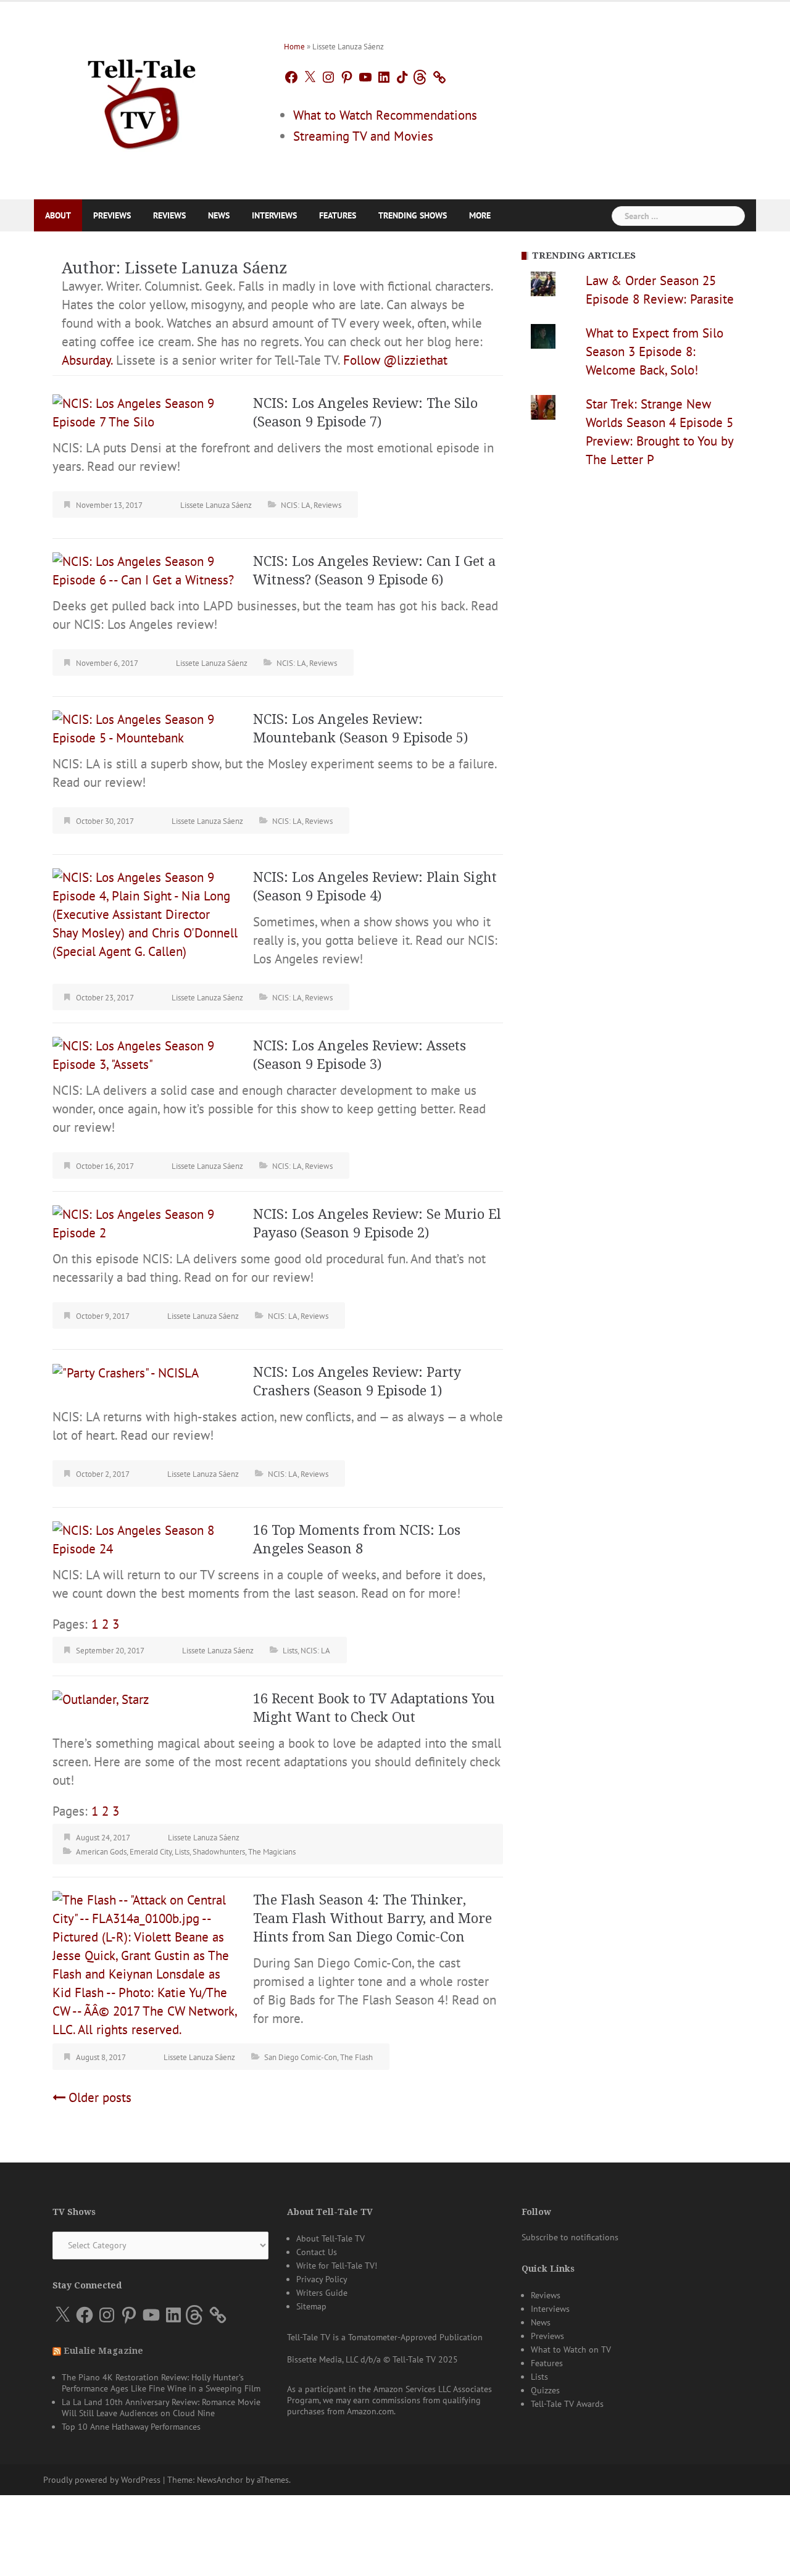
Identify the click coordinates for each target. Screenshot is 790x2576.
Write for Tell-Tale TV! (337, 2266)
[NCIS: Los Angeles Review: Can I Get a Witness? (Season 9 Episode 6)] (145, 569)
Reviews (169, 215)
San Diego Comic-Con (301, 2057)
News (219, 215)
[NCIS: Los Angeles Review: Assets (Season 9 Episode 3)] (145, 1054)
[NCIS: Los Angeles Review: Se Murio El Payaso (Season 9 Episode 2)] (145, 1222)
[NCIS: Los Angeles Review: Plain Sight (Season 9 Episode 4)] (145, 913)
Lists (290, 1651)
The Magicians (272, 1852)
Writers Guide (322, 2293)
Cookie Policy (231, 2553)
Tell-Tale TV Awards (567, 2404)
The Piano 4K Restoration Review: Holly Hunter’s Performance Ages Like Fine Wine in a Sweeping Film (161, 2383)
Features (338, 215)
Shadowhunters (219, 1852)
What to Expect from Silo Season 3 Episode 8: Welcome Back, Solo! (655, 351)
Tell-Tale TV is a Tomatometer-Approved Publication (385, 2337)
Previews (112, 215)
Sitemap (311, 2306)
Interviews (274, 215)
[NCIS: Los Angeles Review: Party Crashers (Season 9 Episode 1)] (126, 1372)
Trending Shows (413, 215)
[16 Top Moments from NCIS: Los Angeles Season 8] (145, 1538)
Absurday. (87, 360)
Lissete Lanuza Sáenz (216, 505)
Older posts (100, 2097)
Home (294, 47)
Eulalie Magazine (103, 2351)
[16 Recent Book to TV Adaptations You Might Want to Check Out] (101, 1699)
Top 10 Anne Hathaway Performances (131, 2427)
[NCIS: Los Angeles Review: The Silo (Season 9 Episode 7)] (145, 411)
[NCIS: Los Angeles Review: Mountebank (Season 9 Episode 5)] (145, 727)
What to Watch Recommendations (385, 115)
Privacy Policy (322, 2279)
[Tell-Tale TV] (142, 99)
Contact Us (317, 2252)
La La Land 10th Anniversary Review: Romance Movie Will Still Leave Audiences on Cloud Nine (161, 2408)
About (58, 215)
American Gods (101, 1852)
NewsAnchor (220, 2480)
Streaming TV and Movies (363, 136)
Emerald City (151, 1852)
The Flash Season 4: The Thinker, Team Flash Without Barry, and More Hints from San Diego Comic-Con (372, 1918)
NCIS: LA (296, 505)
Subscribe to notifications (570, 2237)
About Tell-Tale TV (331, 2238)
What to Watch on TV (571, 2350)
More (480, 215)
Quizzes (545, 2390)
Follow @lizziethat (395, 360)
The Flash (356, 2057)
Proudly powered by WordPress (102, 2480)
